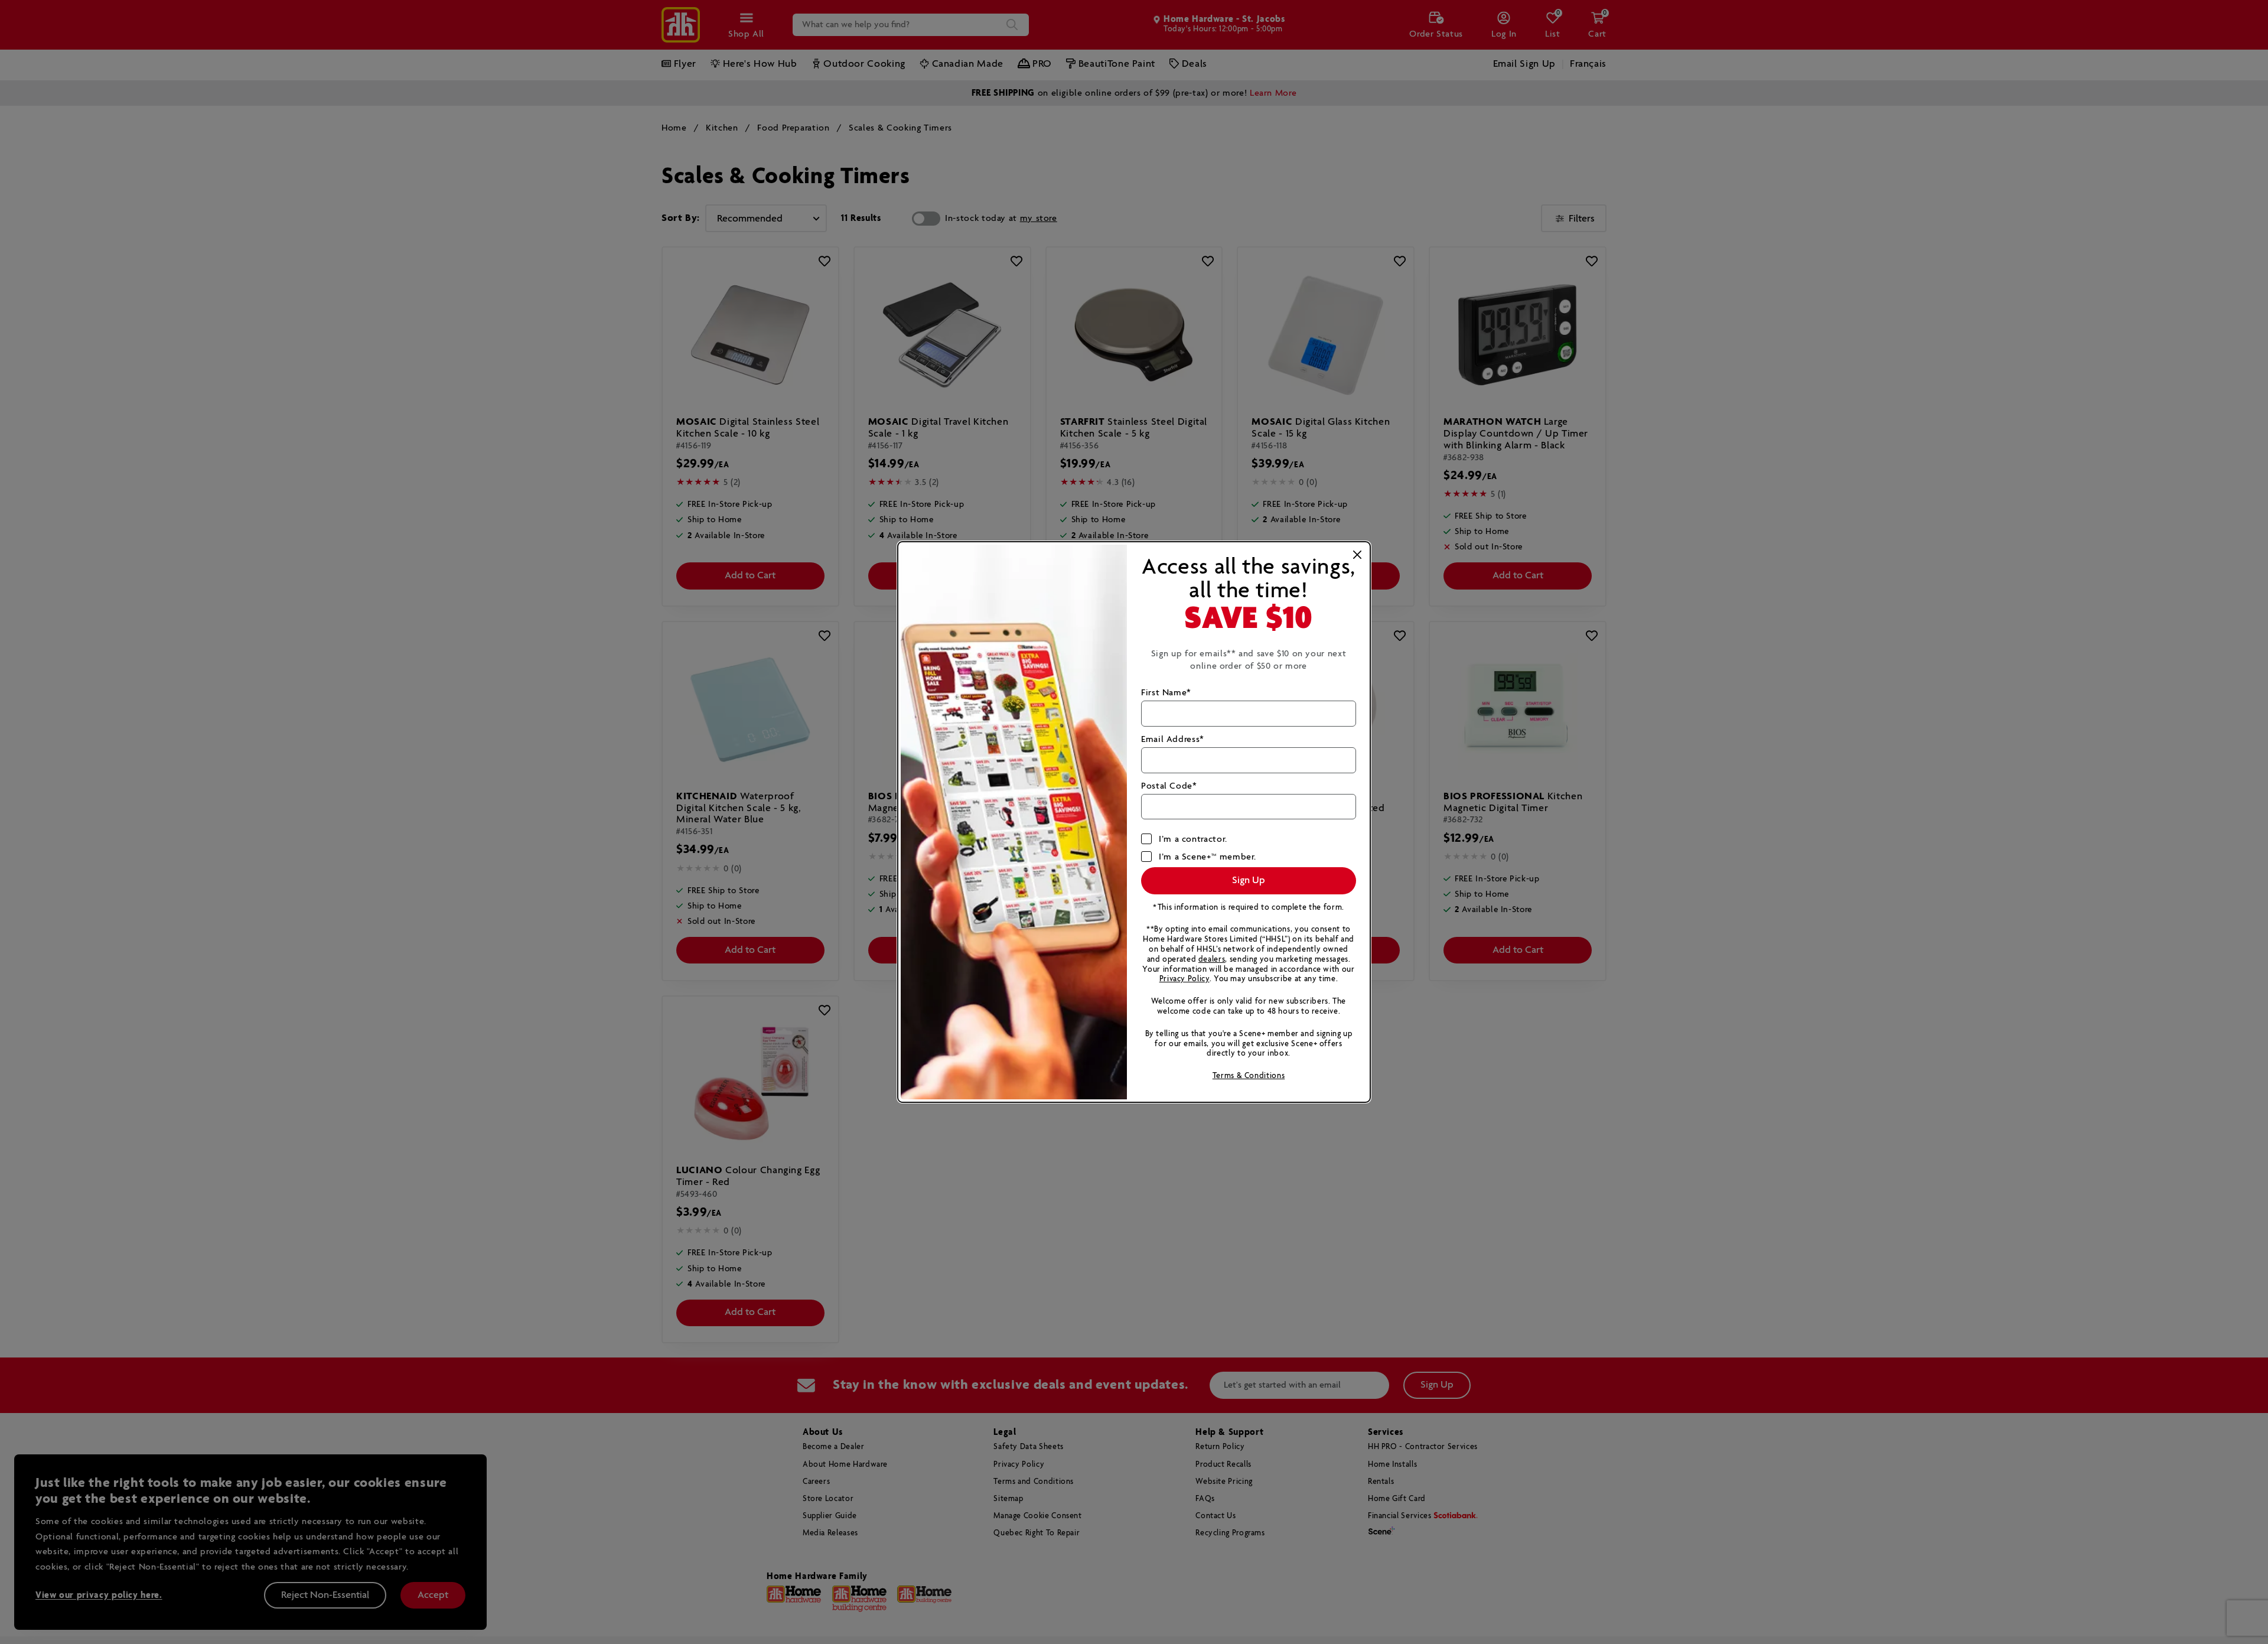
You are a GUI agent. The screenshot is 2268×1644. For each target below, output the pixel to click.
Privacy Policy (1184, 979)
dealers (1212, 960)
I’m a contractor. (1193, 839)
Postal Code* (1169, 786)
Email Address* (1173, 739)
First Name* (1166, 693)
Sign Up (1249, 880)
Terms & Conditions (1249, 1076)
